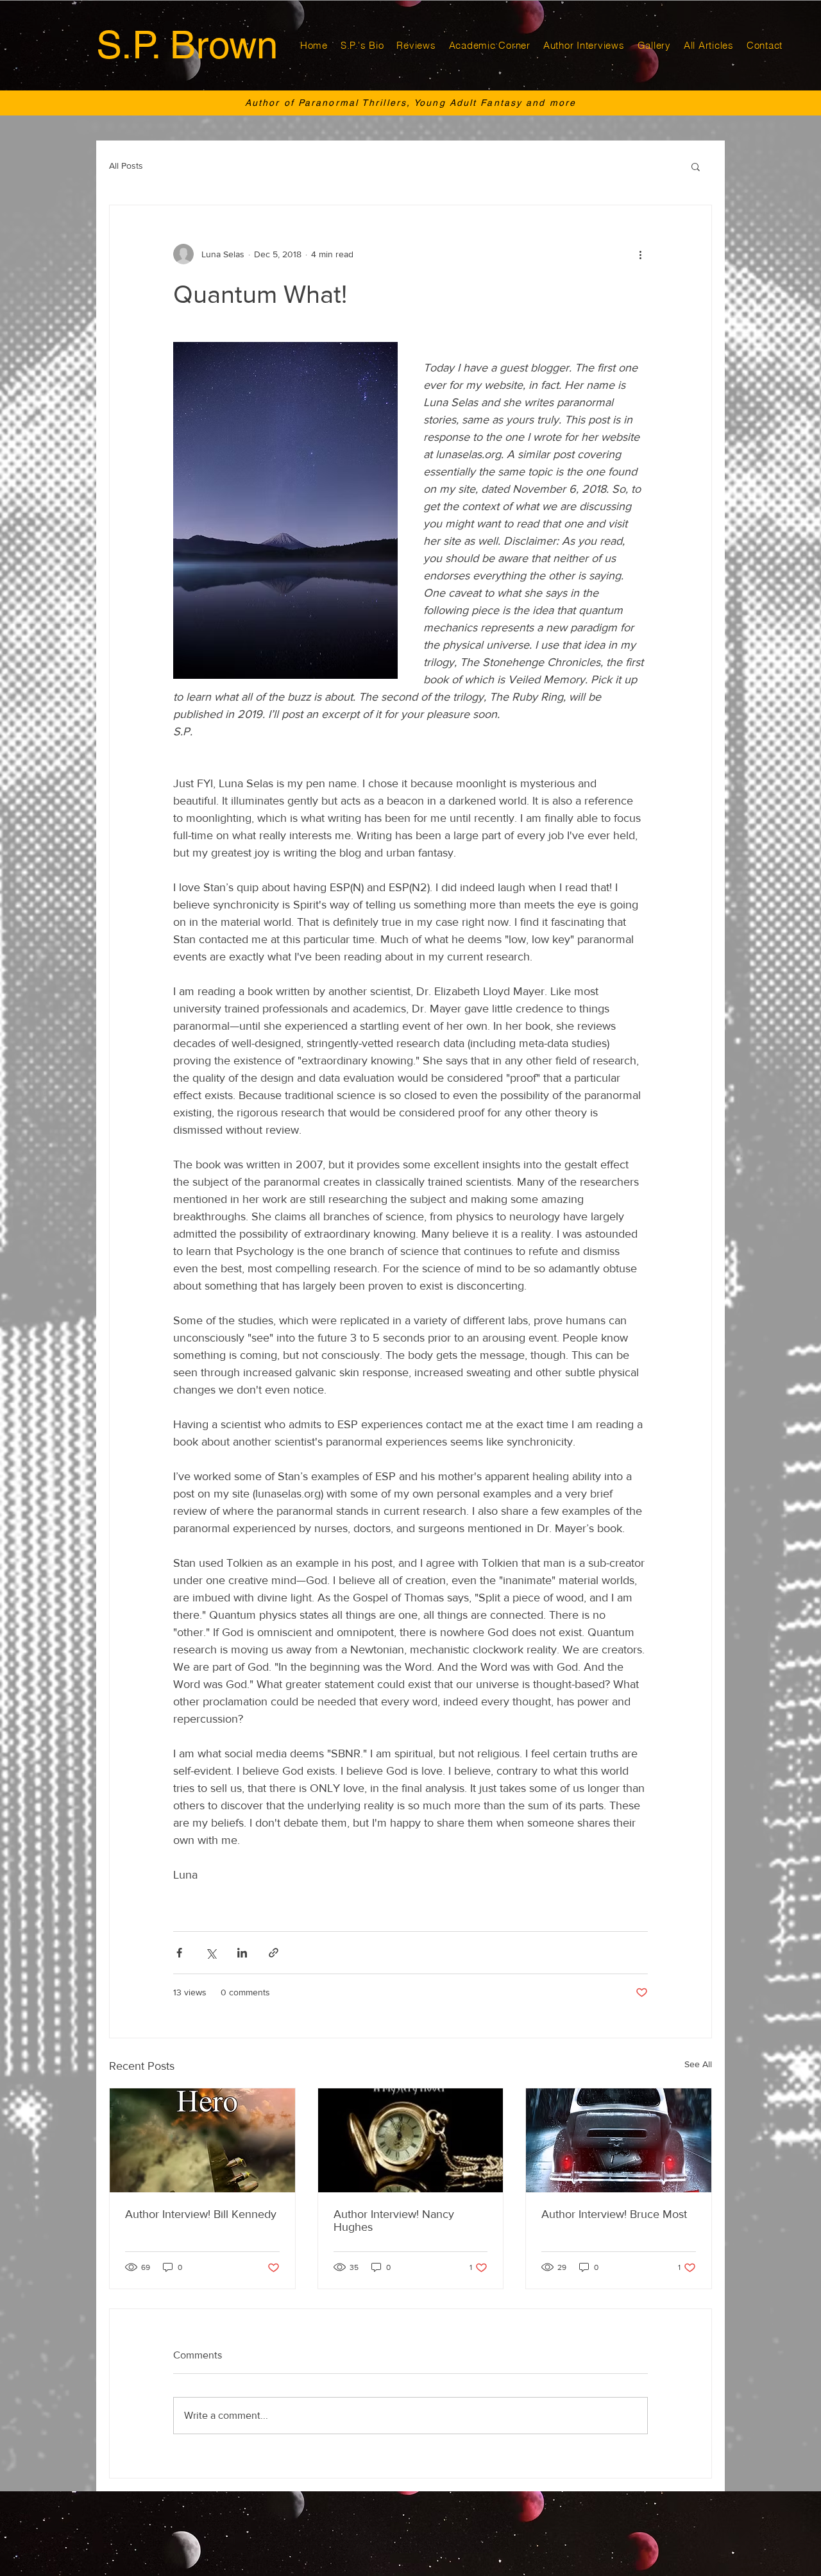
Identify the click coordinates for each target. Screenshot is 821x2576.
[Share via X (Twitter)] (211, 1953)
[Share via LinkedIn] (242, 1953)
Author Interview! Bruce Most (614, 2214)
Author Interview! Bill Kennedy (201, 2214)
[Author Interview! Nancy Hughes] (411, 2140)
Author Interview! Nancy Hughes (394, 2221)
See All (698, 2064)
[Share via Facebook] (179, 1953)
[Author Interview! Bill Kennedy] (202, 2140)
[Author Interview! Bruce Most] (619, 2140)
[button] (696, 166)
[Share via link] (274, 1953)
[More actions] (640, 254)
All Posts (126, 166)
